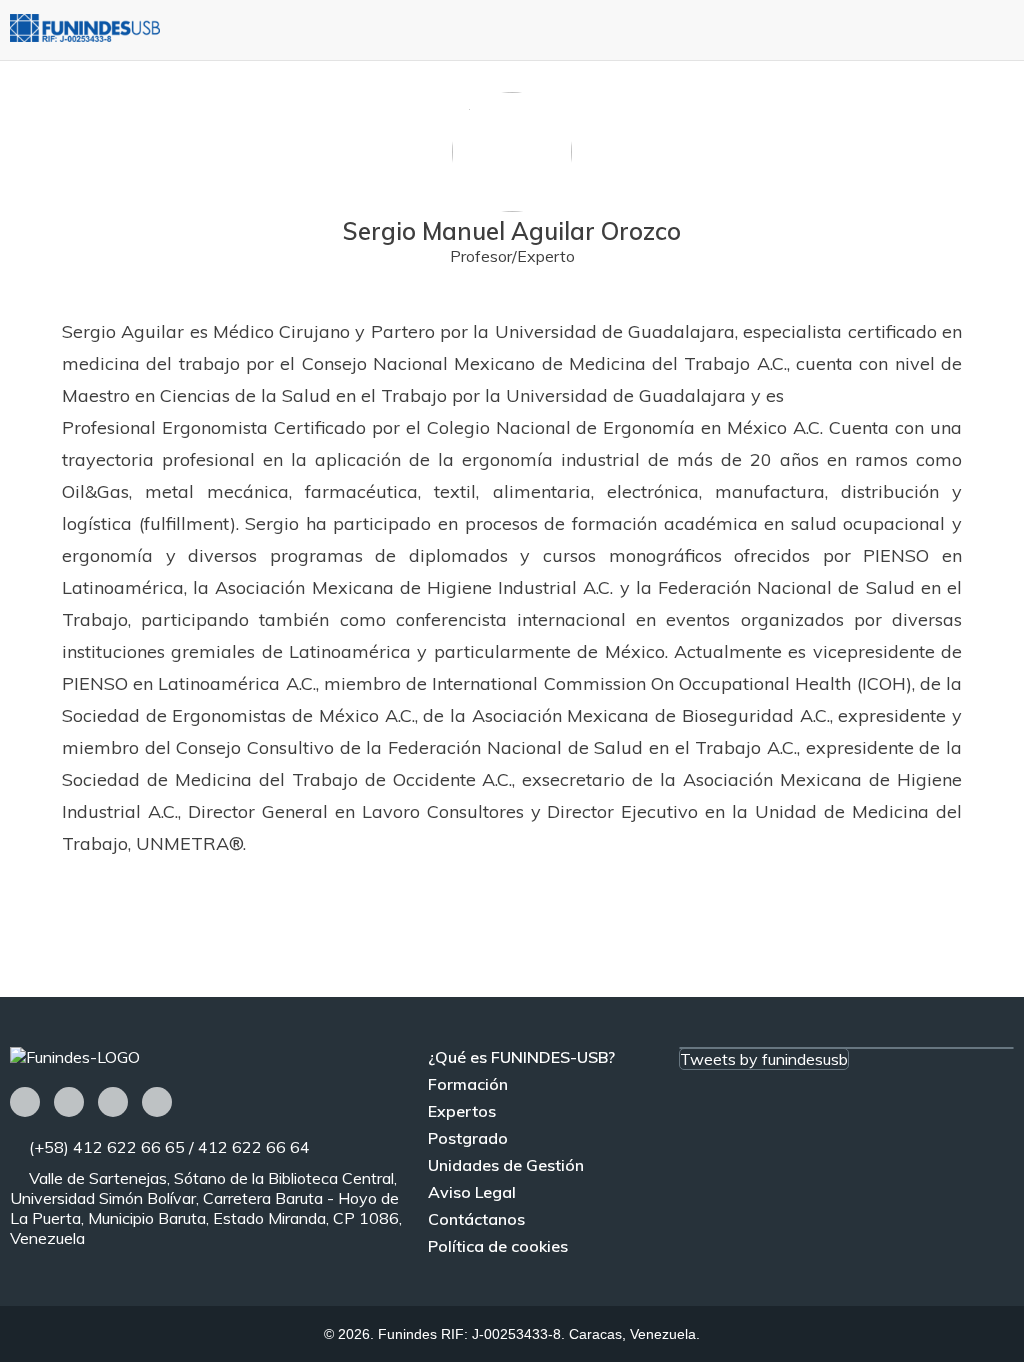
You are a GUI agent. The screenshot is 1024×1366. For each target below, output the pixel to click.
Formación (468, 1084)
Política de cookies (498, 1246)
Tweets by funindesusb (764, 1059)
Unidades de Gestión (506, 1165)
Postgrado (468, 1138)
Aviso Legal (472, 1192)
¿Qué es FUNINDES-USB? (521, 1057)
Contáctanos (476, 1219)
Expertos (462, 1111)
